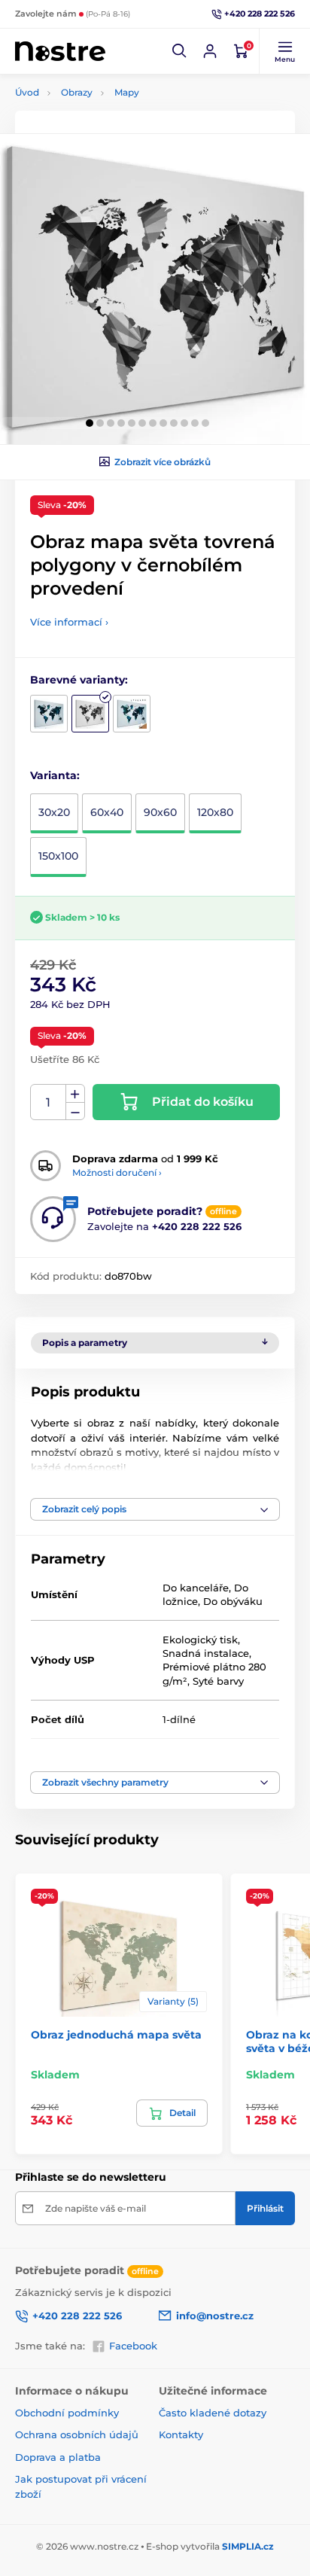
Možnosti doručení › (117, 1172)
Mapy (127, 92)
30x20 (54, 812)
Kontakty (181, 2434)
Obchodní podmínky (67, 2413)
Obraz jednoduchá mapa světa (116, 2035)
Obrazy (77, 92)
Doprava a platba (58, 2457)
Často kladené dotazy (213, 2413)
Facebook (133, 2346)
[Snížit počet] (75, 1111)
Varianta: (55, 775)
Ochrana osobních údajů (77, 2434)
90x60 (160, 812)
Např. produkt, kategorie (112, 119)
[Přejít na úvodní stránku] (60, 52)
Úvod (27, 92)
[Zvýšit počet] (75, 1094)
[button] (180, 51)
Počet (49, 1102)
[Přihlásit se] (210, 51)
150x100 (58, 856)
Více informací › (69, 622)
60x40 (107, 812)
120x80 (215, 812)
